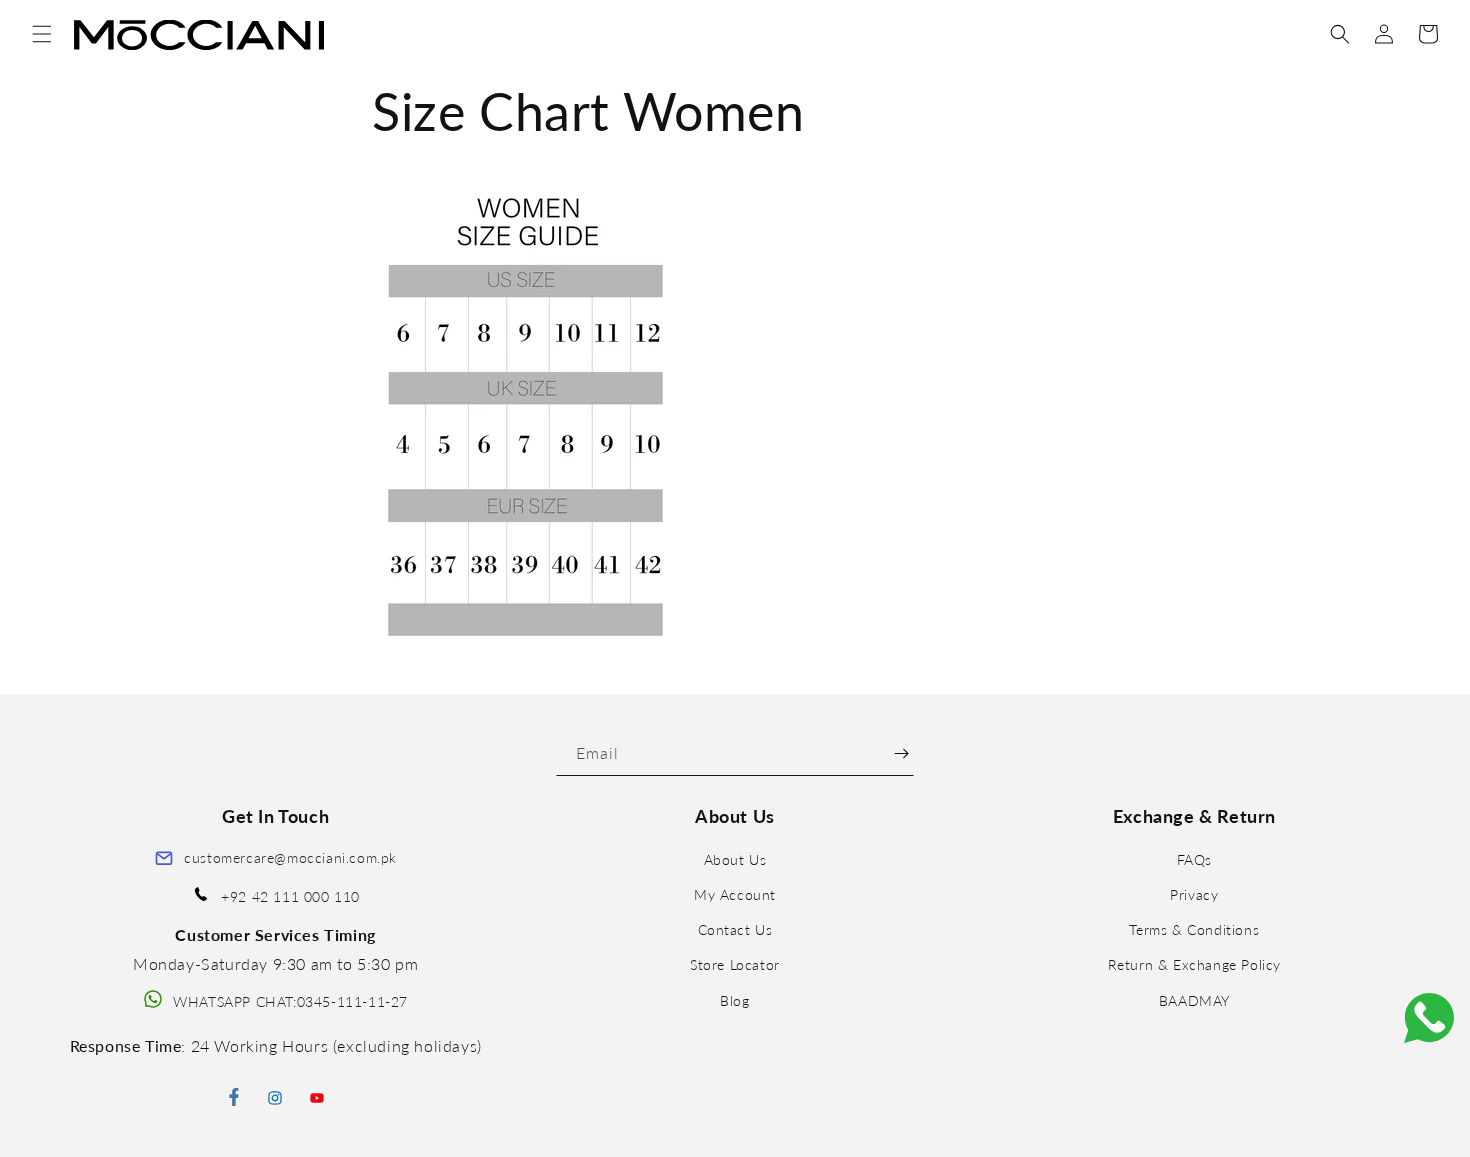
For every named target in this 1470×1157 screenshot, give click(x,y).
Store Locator (735, 965)
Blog (734, 1000)
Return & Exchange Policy (1194, 965)
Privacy (1194, 894)
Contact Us (735, 929)
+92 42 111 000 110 (290, 896)
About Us (735, 859)
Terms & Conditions (1194, 929)
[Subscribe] (901, 753)
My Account (735, 894)
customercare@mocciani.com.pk (290, 857)
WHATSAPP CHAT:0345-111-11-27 (290, 1001)
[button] (42, 34)
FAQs (1194, 859)
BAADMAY (1194, 1000)
